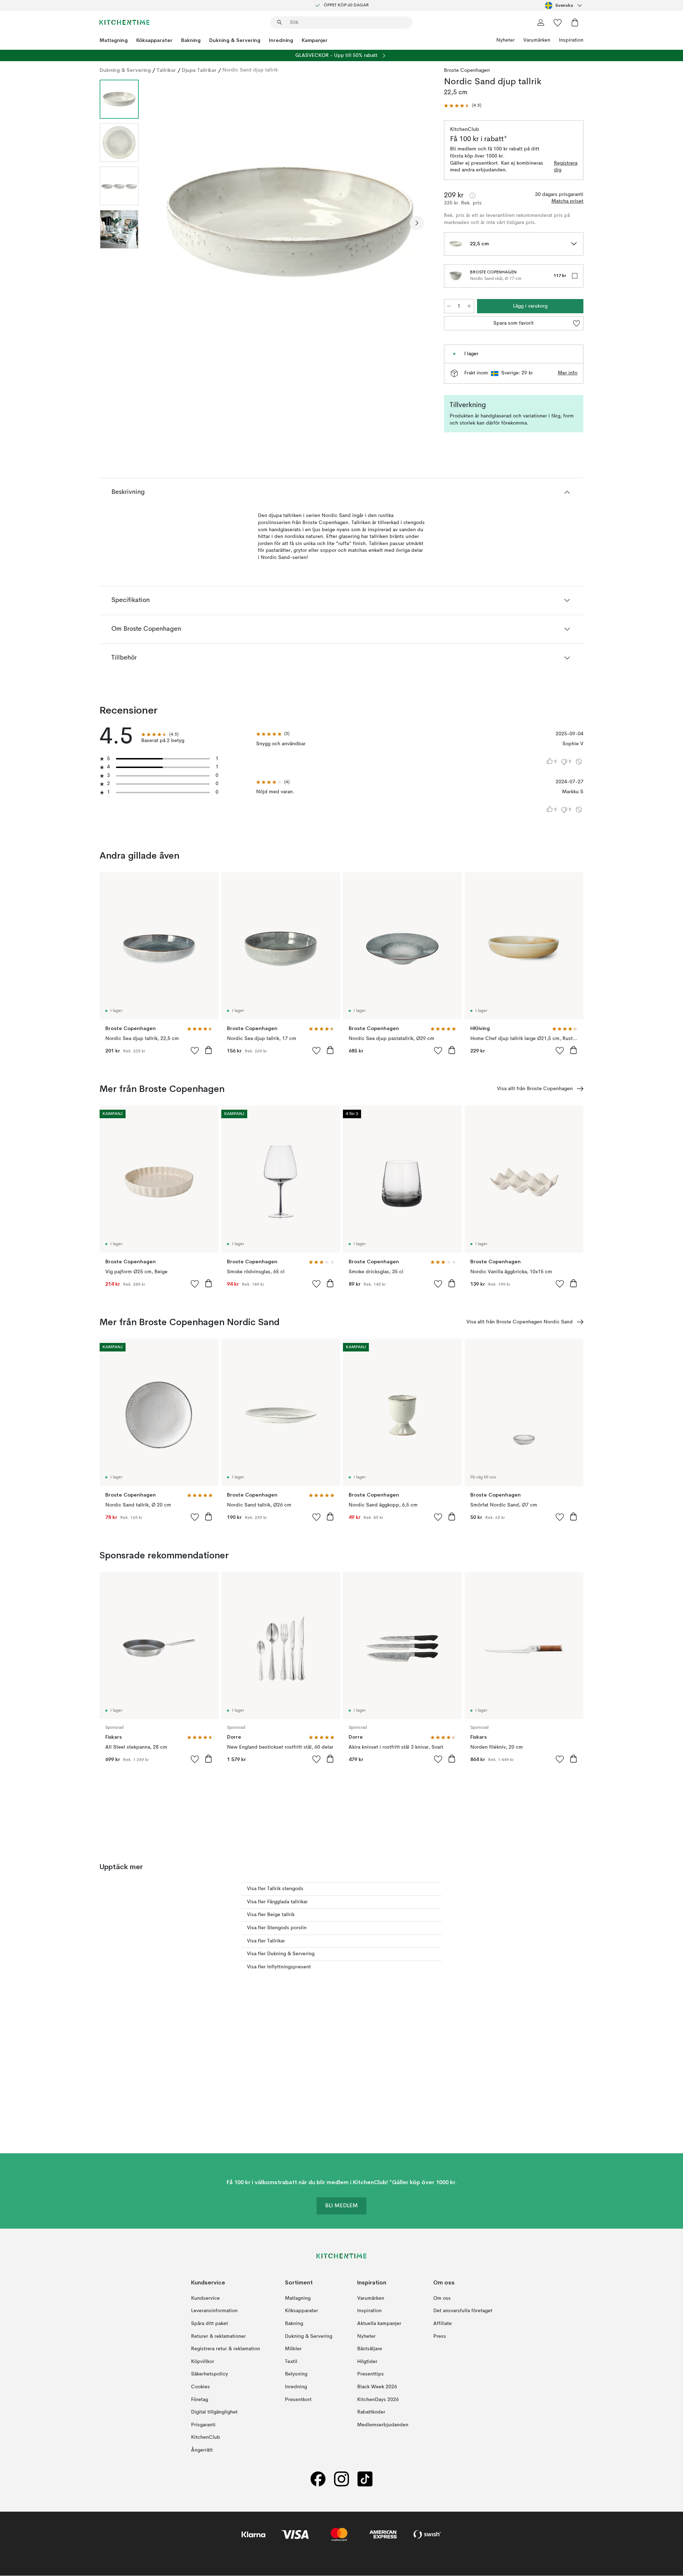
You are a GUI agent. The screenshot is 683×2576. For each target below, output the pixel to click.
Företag (200, 2400)
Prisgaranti (203, 2425)
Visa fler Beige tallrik (271, 1915)
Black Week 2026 (377, 2387)
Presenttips (370, 2374)
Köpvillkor (203, 2362)
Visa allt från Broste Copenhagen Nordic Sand (520, 1322)
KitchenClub (206, 2438)
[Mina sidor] (541, 22)
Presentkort (298, 2400)
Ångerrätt (202, 2450)
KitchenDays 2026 (378, 2400)
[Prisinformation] (472, 196)
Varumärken (537, 40)
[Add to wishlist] (195, 1050)
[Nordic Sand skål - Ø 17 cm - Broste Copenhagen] (456, 276)
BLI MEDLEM (341, 2206)
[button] (463, 106)
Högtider (367, 2362)
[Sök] (280, 22)
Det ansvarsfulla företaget (463, 2311)
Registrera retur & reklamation (226, 2349)
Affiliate (443, 2324)
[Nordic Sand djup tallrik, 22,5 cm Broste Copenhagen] (290, 222)
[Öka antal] (469, 306)
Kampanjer (315, 40)
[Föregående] (163, 223)
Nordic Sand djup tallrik (250, 70)
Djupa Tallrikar (199, 70)
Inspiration (571, 40)
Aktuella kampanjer (379, 2324)
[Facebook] (318, 2479)
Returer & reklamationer (218, 2336)
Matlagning (114, 40)
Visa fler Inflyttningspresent (279, 1967)
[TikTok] (365, 2479)
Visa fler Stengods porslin (277, 1928)
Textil (291, 2362)
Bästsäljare (370, 2349)
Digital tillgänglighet (214, 2412)
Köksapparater (154, 40)
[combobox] (564, 5)
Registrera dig (566, 167)
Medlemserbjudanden (383, 2425)
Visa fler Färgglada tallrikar (277, 1902)
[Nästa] (417, 223)
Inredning (281, 40)
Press (440, 2336)
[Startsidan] (125, 22)
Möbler (293, 2349)
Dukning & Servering (235, 40)
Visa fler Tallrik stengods (275, 1889)
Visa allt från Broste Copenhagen (535, 1089)
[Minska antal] (449, 306)
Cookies (200, 2387)
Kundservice (205, 2298)
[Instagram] (341, 2479)
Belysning (296, 2374)
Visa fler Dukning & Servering (281, 1954)
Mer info (568, 373)
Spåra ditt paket (210, 2324)
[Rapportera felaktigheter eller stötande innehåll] (579, 762)
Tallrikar (166, 70)
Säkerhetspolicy (210, 2374)
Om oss (442, 2298)
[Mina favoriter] (558, 22)
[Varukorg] (575, 22)
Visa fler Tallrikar (266, 1941)
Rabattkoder (371, 2412)
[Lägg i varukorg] (208, 1050)
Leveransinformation (214, 2311)
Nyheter (505, 40)
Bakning (191, 40)
